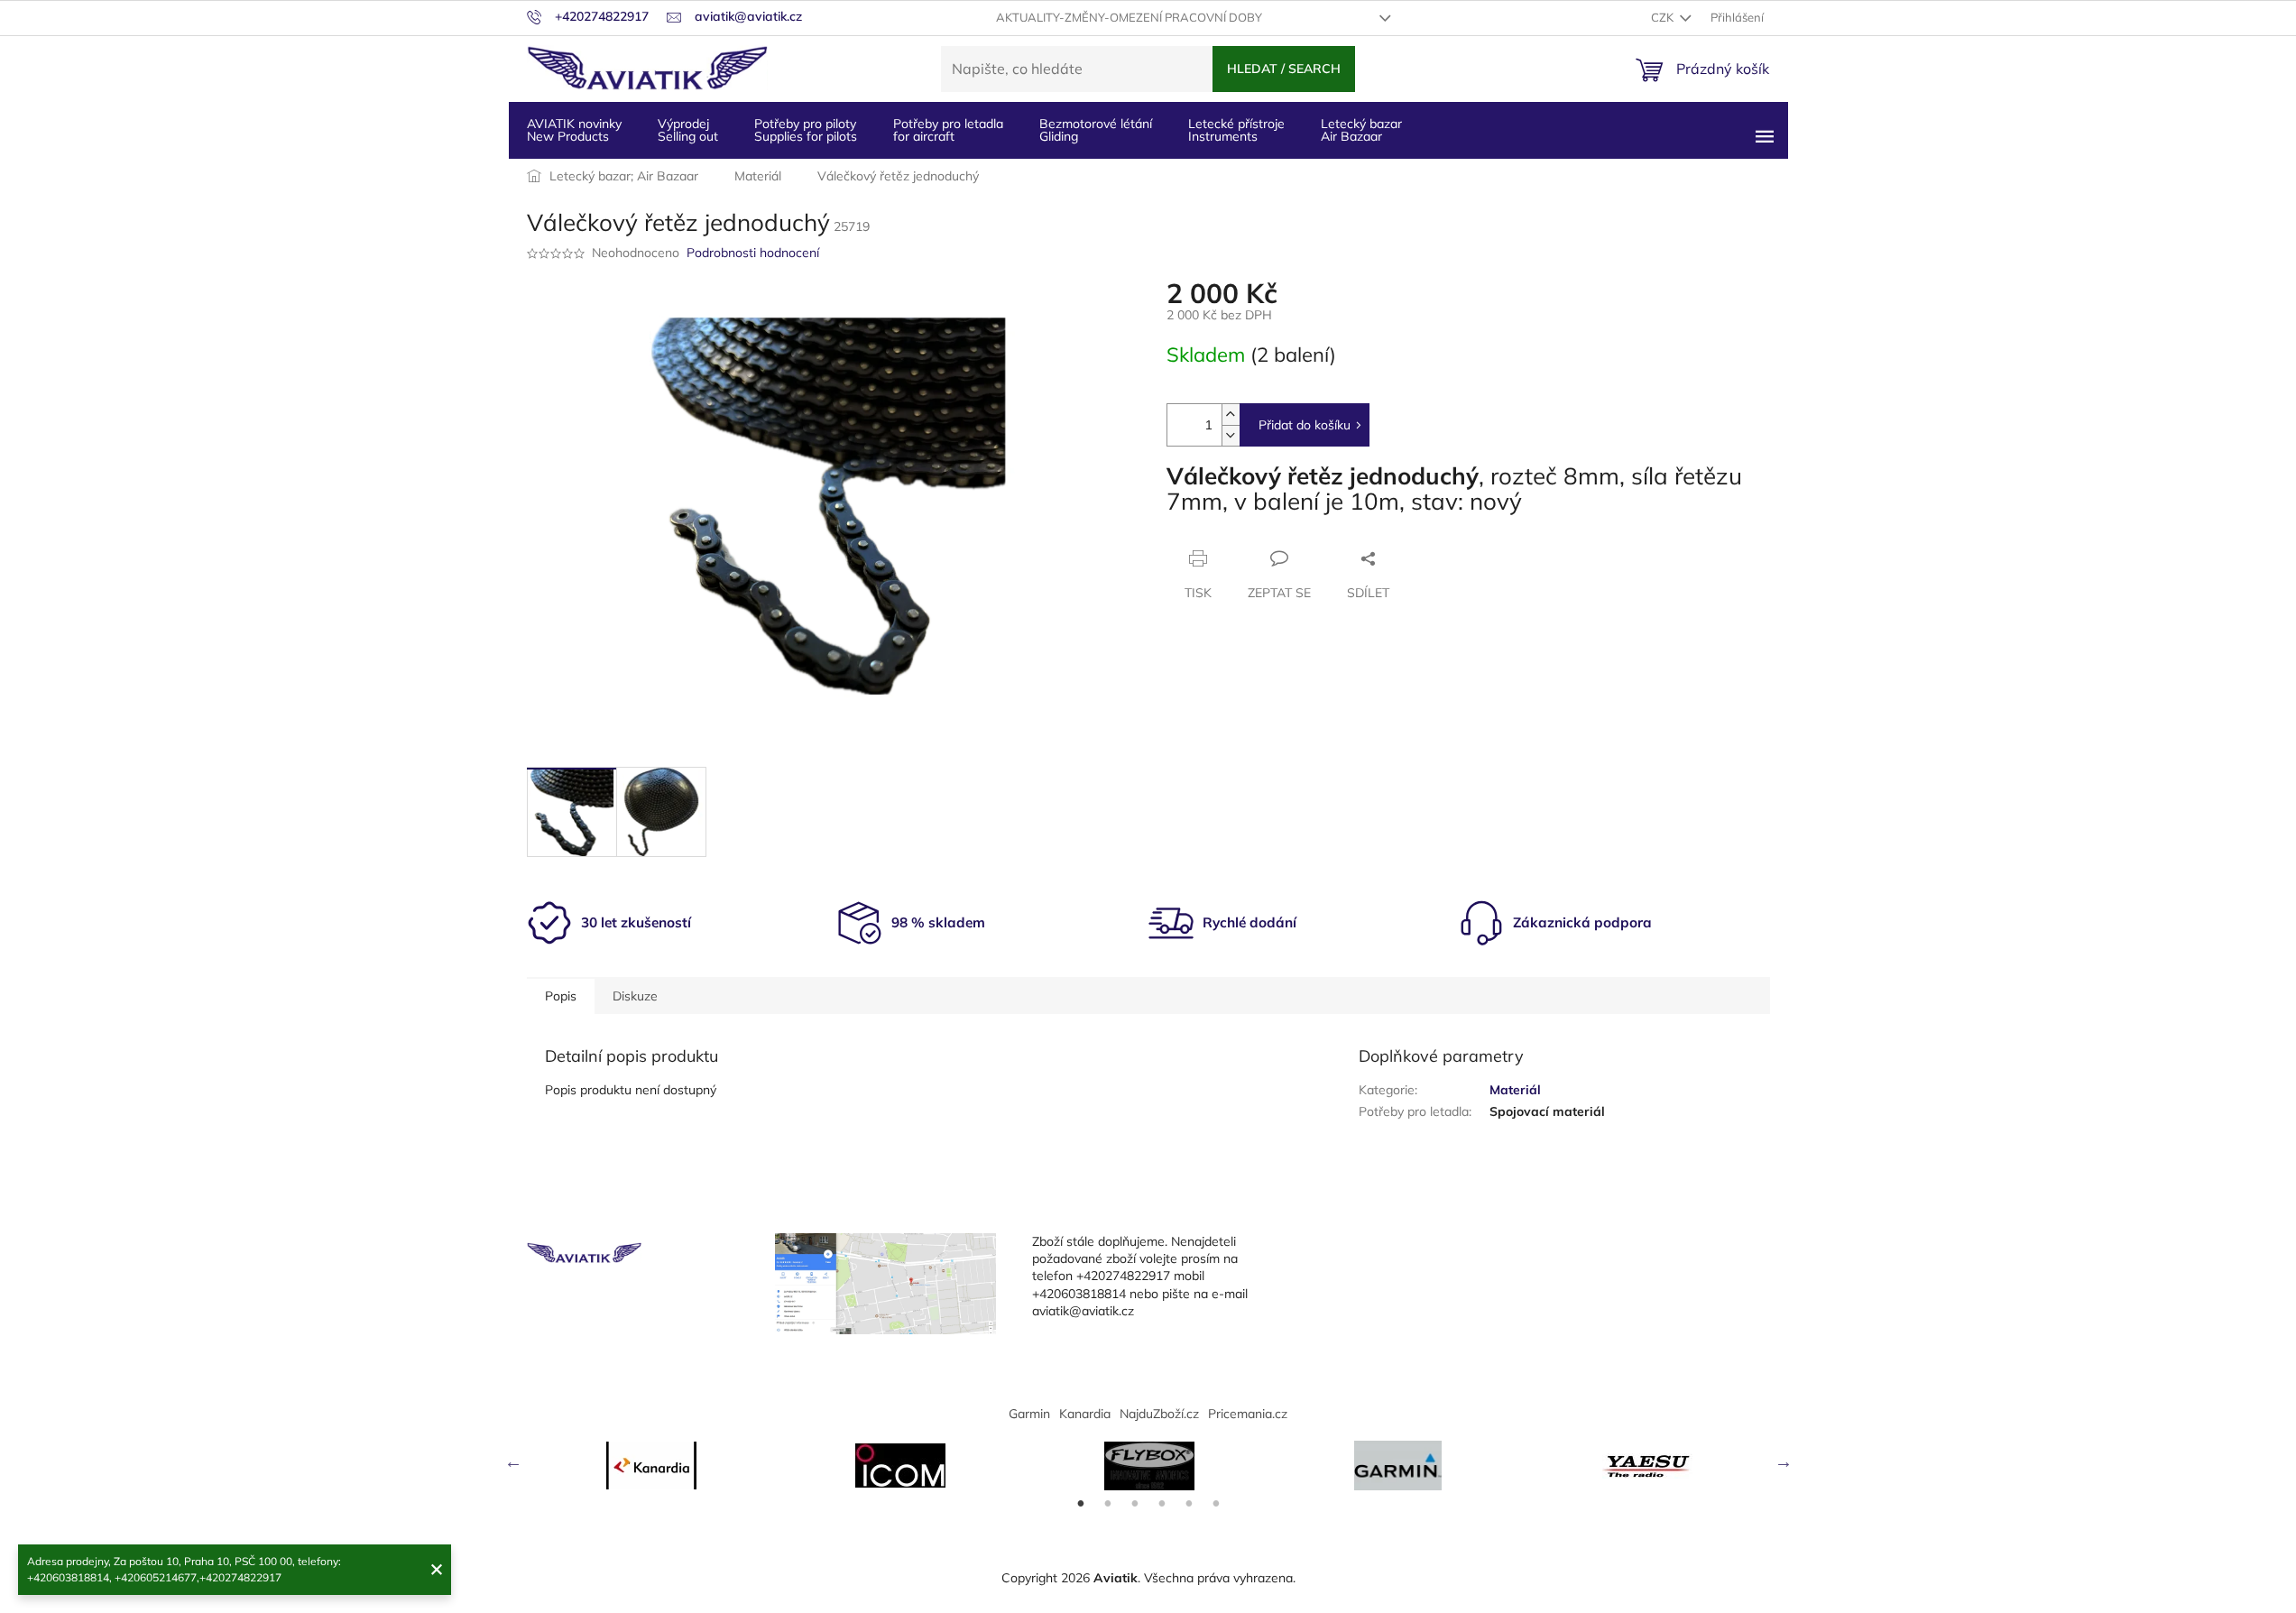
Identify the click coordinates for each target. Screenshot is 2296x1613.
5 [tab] (1189, 1504)
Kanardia (1085, 1414)
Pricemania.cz (1248, 1414)
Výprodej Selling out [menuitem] (688, 130)
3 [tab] (1135, 1504)
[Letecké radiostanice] (900, 1466)
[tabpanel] (651, 1466)
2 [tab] (1108, 1504)
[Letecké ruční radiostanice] (1647, 1466)
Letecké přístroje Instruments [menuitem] (1236, 130)
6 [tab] (1216, 1504)
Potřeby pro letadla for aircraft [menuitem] (948, 130)
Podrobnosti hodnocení (753, 253)
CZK (1664, 17)
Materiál (1515, 1090)
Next (1784, 1461)
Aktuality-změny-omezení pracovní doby (1129, 17)
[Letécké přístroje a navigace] (1398, 1466)
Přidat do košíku (1305, 425)
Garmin (1029, 1414)
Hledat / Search (1284, 69)
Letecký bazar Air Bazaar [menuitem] (1361, 130)
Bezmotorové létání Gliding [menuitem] (1096, 130)
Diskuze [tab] (635, 996)
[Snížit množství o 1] (1231, 435)
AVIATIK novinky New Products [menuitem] (574, 130)
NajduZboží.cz (1159, 1414)
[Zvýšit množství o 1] (1231, 415)
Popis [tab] (561, 996)
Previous (513, 1461)
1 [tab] (1081, 1504)
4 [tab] (1162, 1504)
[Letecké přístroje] (1149, 1466)
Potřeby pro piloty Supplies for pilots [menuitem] (806, 130)
